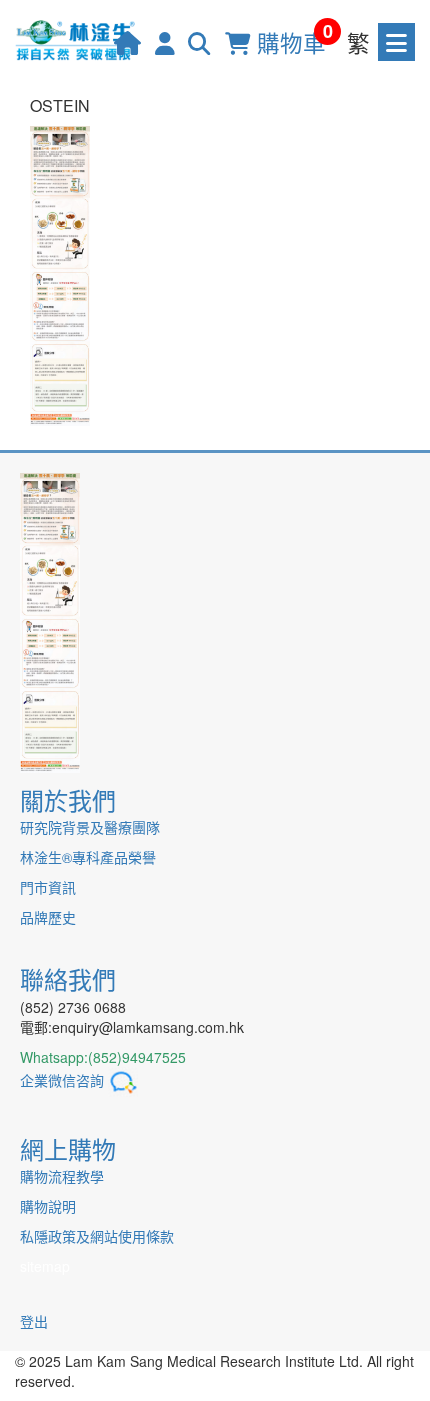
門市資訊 (48, 887)
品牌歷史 (48, 917)
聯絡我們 (68, 978)
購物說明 (48, 1206)
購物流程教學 (62, 1176)
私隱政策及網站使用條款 (97, 1236)
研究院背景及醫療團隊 (90, 827)
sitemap (45, 1266)
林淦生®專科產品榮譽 (88, 857)
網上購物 (68, 1148)
